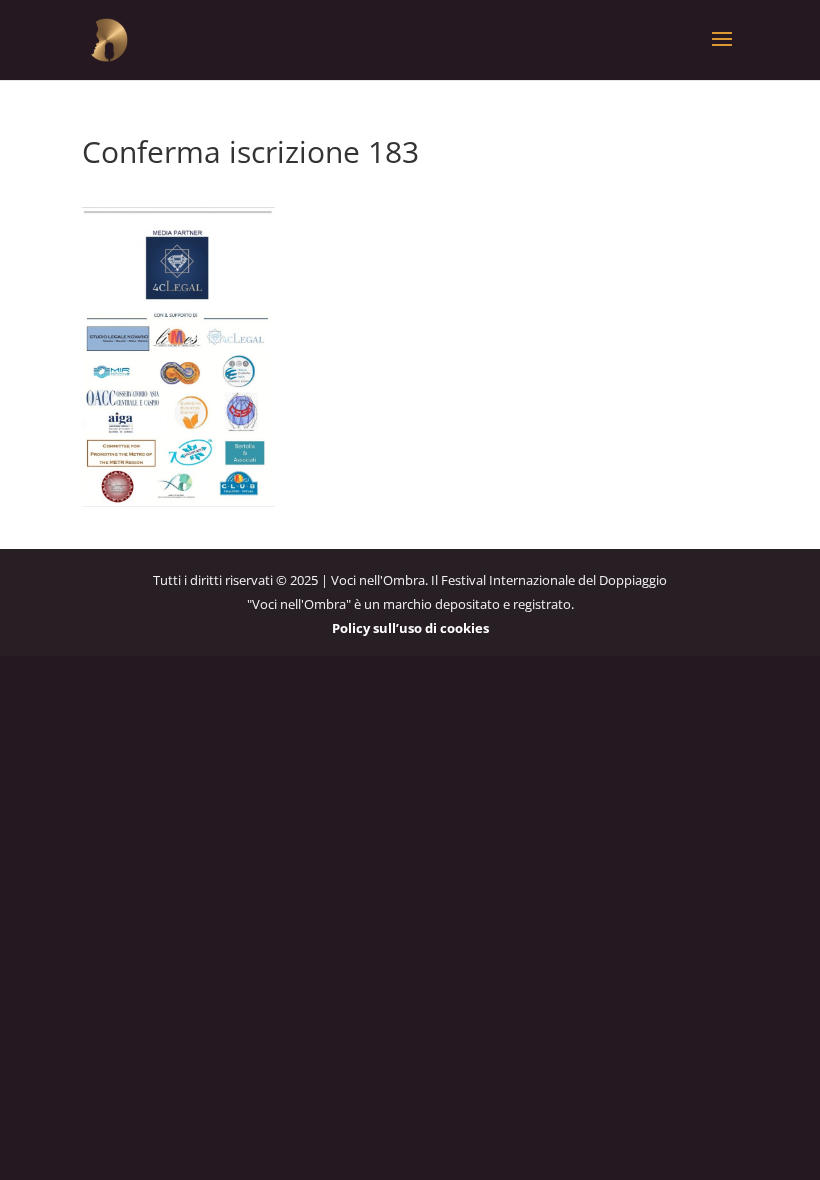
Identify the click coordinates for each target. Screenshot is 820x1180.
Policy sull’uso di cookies (410, 628)
